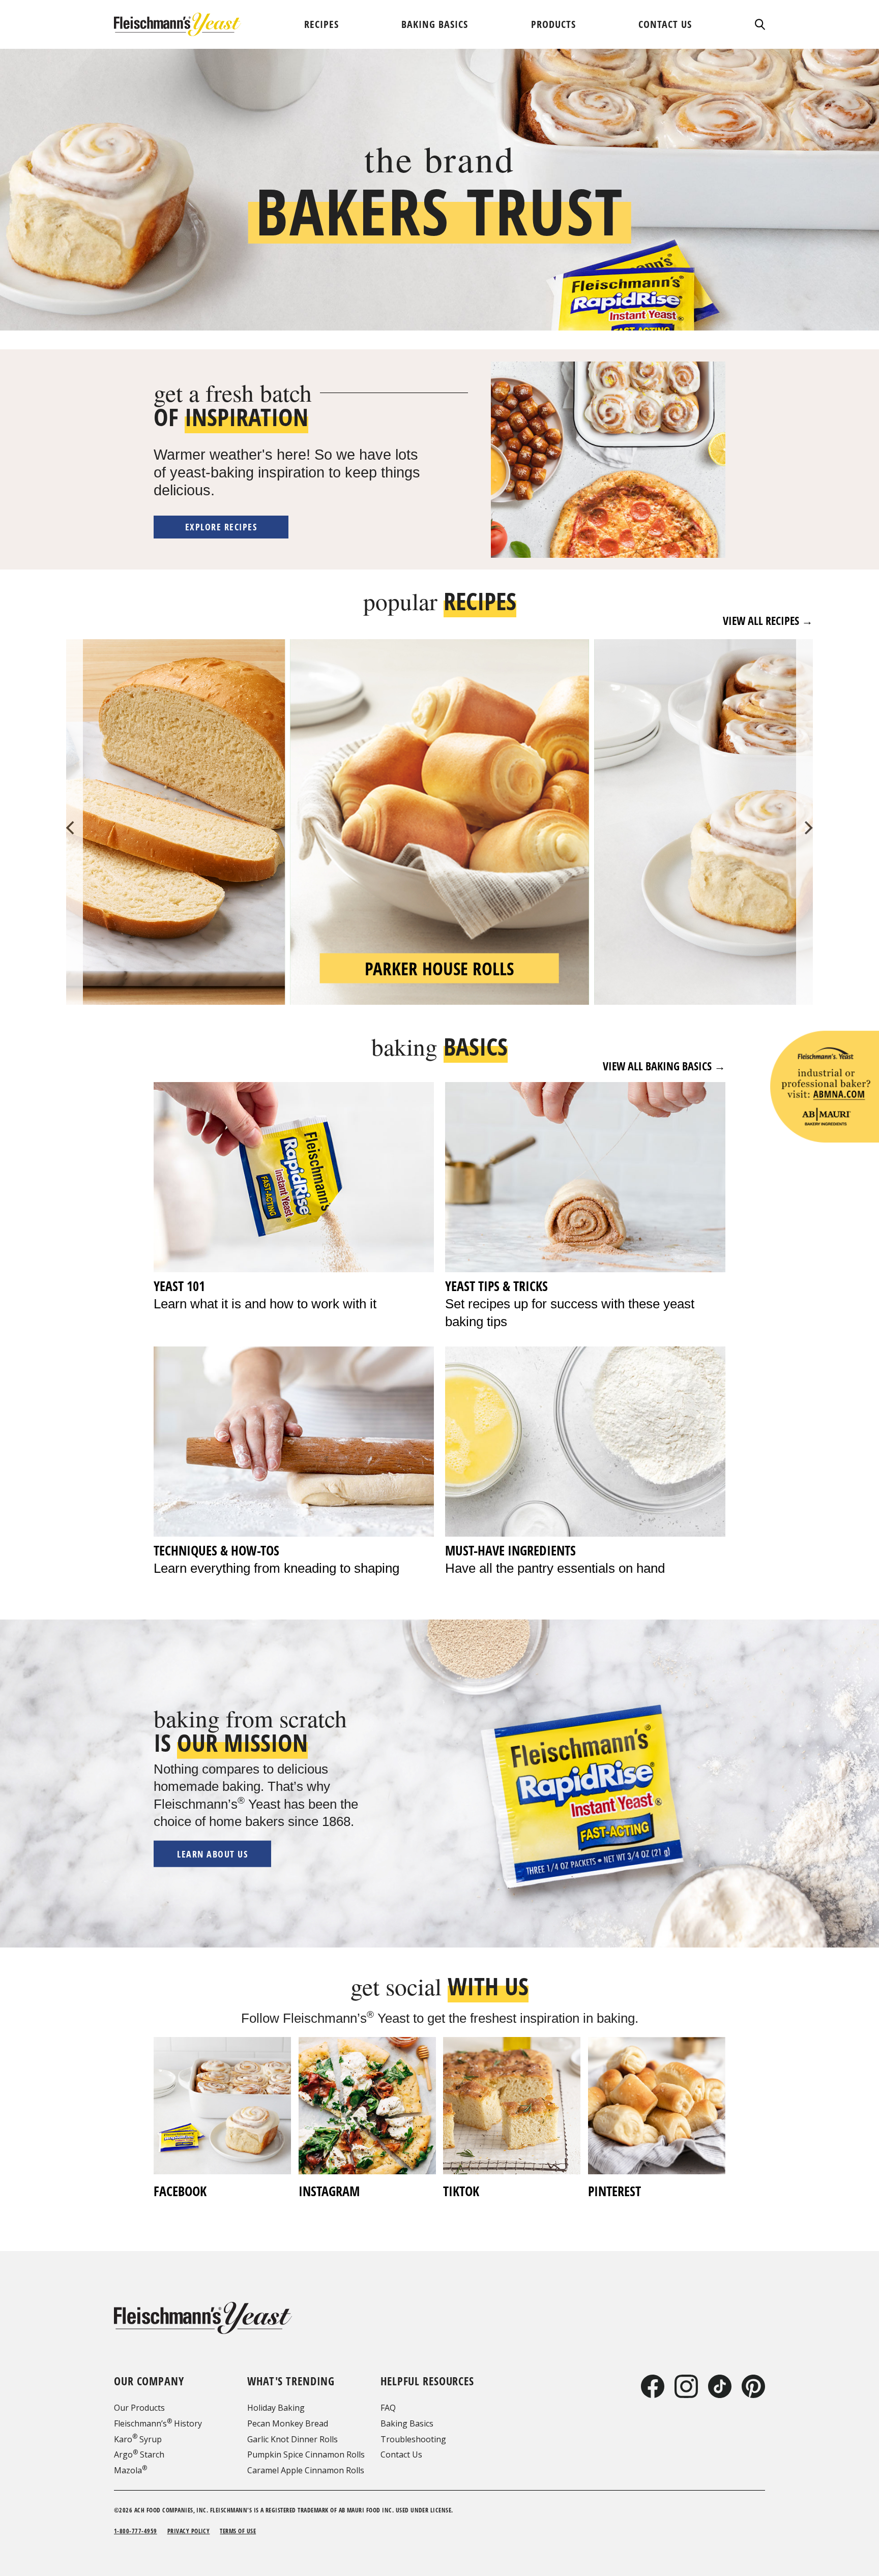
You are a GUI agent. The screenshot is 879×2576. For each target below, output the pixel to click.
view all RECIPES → (768, 621)
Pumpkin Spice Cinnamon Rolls (306, 2454)
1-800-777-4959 (136, 2531)
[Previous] (72, 828)
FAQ (388, 2408)
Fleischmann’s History (158, 2423)
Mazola (130, 2470)
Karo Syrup (138, 2439)
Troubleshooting (413, 2439)
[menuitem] (321, 24)
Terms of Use (238, 2531)
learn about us (212, 1854)
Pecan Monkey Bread (288, 2423)
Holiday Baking (276, 2408)
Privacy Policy (189, 2531)
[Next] (807, 828)
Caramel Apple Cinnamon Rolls (306, 2470)
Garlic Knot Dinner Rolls (292, 2439)
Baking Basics (407, 2423)
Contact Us (401, 2454)
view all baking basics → (664, 1066)
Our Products (139, 2408)
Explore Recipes (221, 527)
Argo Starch (139, 2454)
